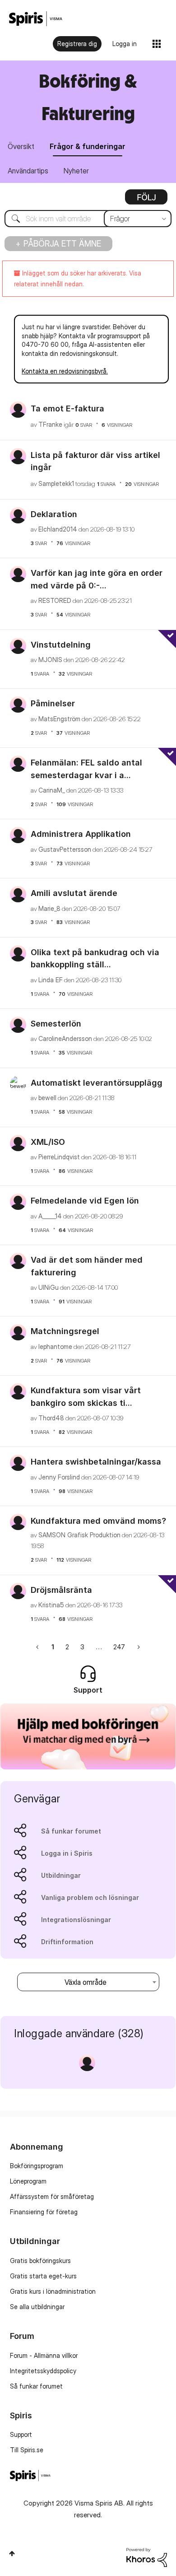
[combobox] (88, 219)
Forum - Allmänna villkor (44, 2355)
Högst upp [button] (12, 2553)
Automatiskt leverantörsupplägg (97, 1083)
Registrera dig (77, 44)
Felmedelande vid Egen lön (85, 1201)
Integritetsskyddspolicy (43, 2371)
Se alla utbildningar (37, 2307)
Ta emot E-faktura (67, 408)
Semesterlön (56, 1024)
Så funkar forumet (71, 1831)
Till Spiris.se (27, 2450)
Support (21, 2434)
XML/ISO (48, 1142)
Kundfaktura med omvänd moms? (98, 1521)
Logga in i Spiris (67, 1853)
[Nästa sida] (138, 1647)
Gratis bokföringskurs (40, 2261)
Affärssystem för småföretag (52, 2196)
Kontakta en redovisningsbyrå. (65, 371)
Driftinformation (67, 1942)
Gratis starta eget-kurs (43, 2276)
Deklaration (54, 514)
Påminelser (53, 703)
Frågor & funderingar (88, 146)
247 (119, 1647)
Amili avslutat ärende (74, 893)
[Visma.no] (36, 19)
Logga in (125, 44)
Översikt (21, 146)
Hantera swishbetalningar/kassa (96, 1462)
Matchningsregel (65, 1331)
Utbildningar (61, 1875)
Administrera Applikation (81, 834)
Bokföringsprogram (37, 2166)
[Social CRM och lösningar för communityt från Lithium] (147, 2557)
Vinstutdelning (61, 645)
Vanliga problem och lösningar (90, 1897)
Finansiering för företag (44, 2212)
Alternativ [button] (146, 200)
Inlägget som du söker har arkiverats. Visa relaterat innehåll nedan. (78, 278)
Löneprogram (28, 2181)
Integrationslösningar (76, 1920)
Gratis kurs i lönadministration (53, 2291)
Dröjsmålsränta (61, 1590)
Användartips (28, 171)
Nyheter (76, 171)
